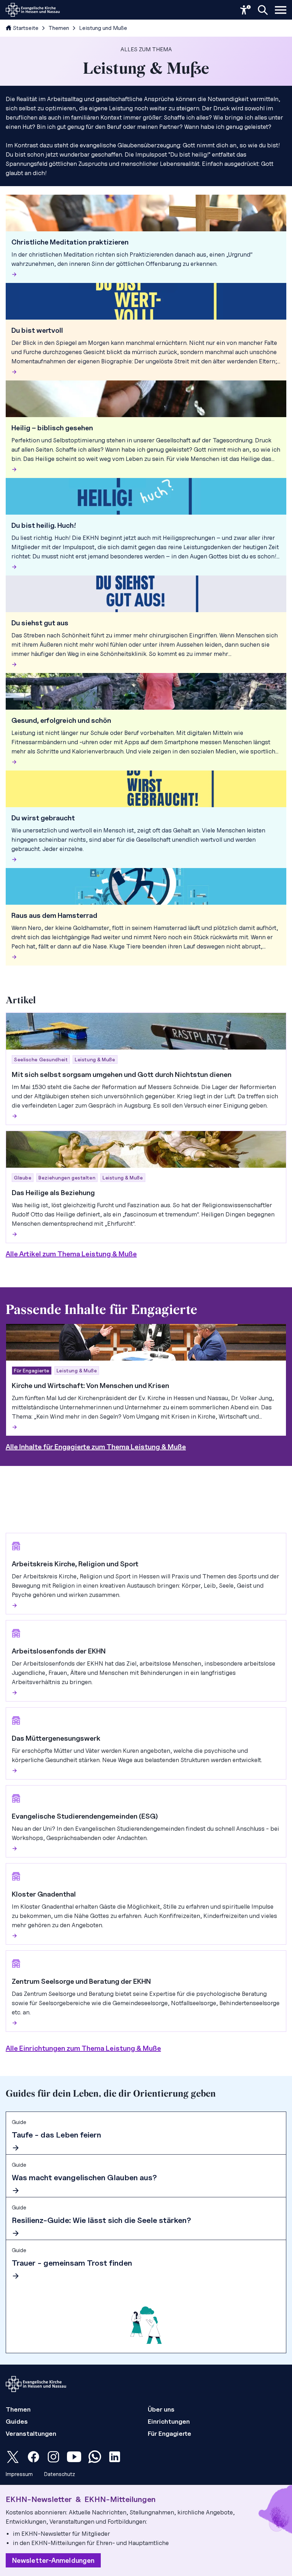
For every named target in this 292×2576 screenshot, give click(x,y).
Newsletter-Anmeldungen (53, 2560)
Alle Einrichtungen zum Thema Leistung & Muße (83, 2048)
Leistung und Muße (103, 28)
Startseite (26, 28)
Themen (59, 28)
